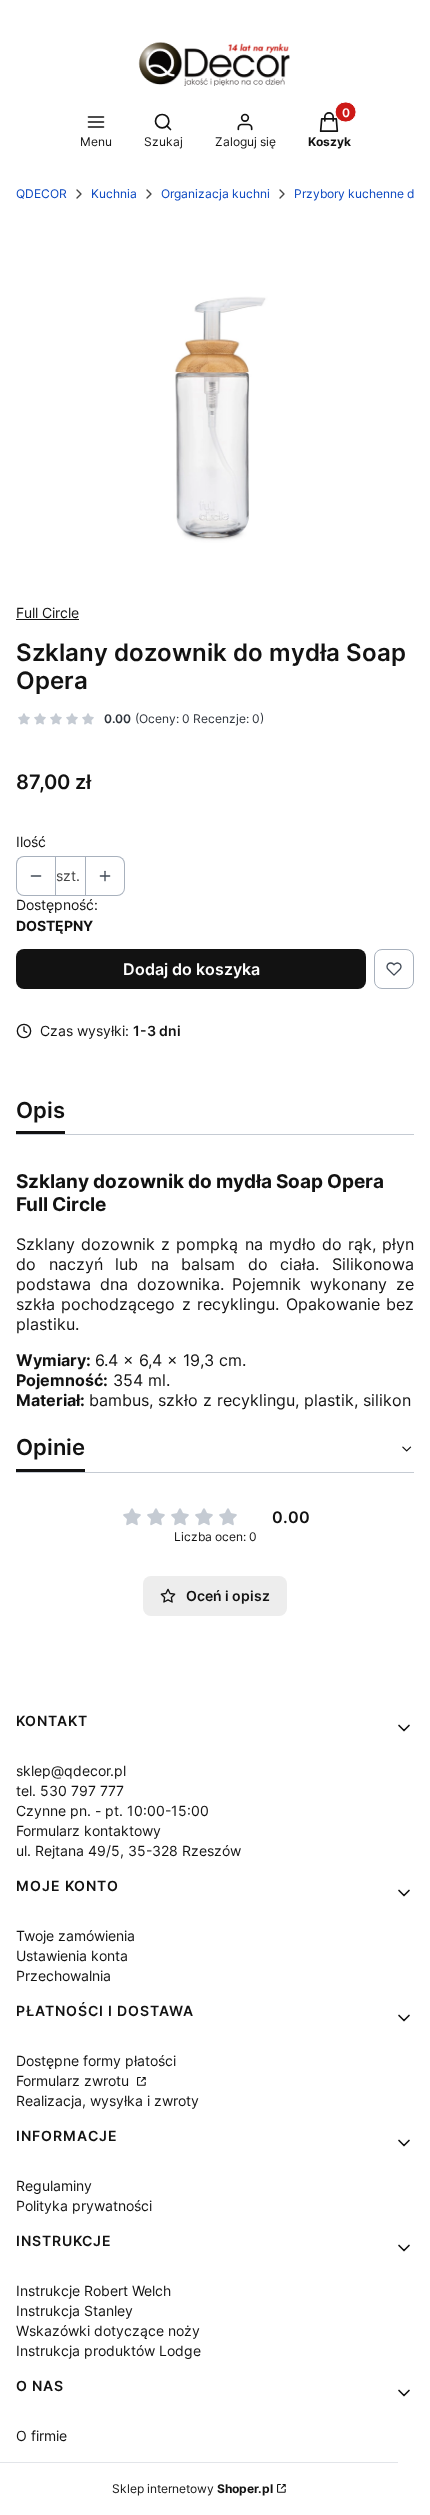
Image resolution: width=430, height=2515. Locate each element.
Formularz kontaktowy (88, 1830)
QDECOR (41, 193)
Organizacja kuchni (215, 193)
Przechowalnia (63, 1975)
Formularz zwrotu (74, 2080)
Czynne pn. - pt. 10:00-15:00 (112, 1810)
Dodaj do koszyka (191, 969)
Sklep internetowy (192, 2488)
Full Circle (47, 612)
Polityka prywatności (84, 2205)
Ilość (31, 841)
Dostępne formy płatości (96, 2060)
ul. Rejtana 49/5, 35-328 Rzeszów (128, 1850)
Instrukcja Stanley (74, 2310)
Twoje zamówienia (75, 1935)
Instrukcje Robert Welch (93, 2290)
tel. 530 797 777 (70, 1790)
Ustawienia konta (72, 1955)
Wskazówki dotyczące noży (108, 2330)
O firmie (41, 2435)
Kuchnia (114, 193)
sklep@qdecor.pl (71, 1770)
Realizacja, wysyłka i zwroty (107, 2100)
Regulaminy (54, 2185)
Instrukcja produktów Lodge (108, 2350)
